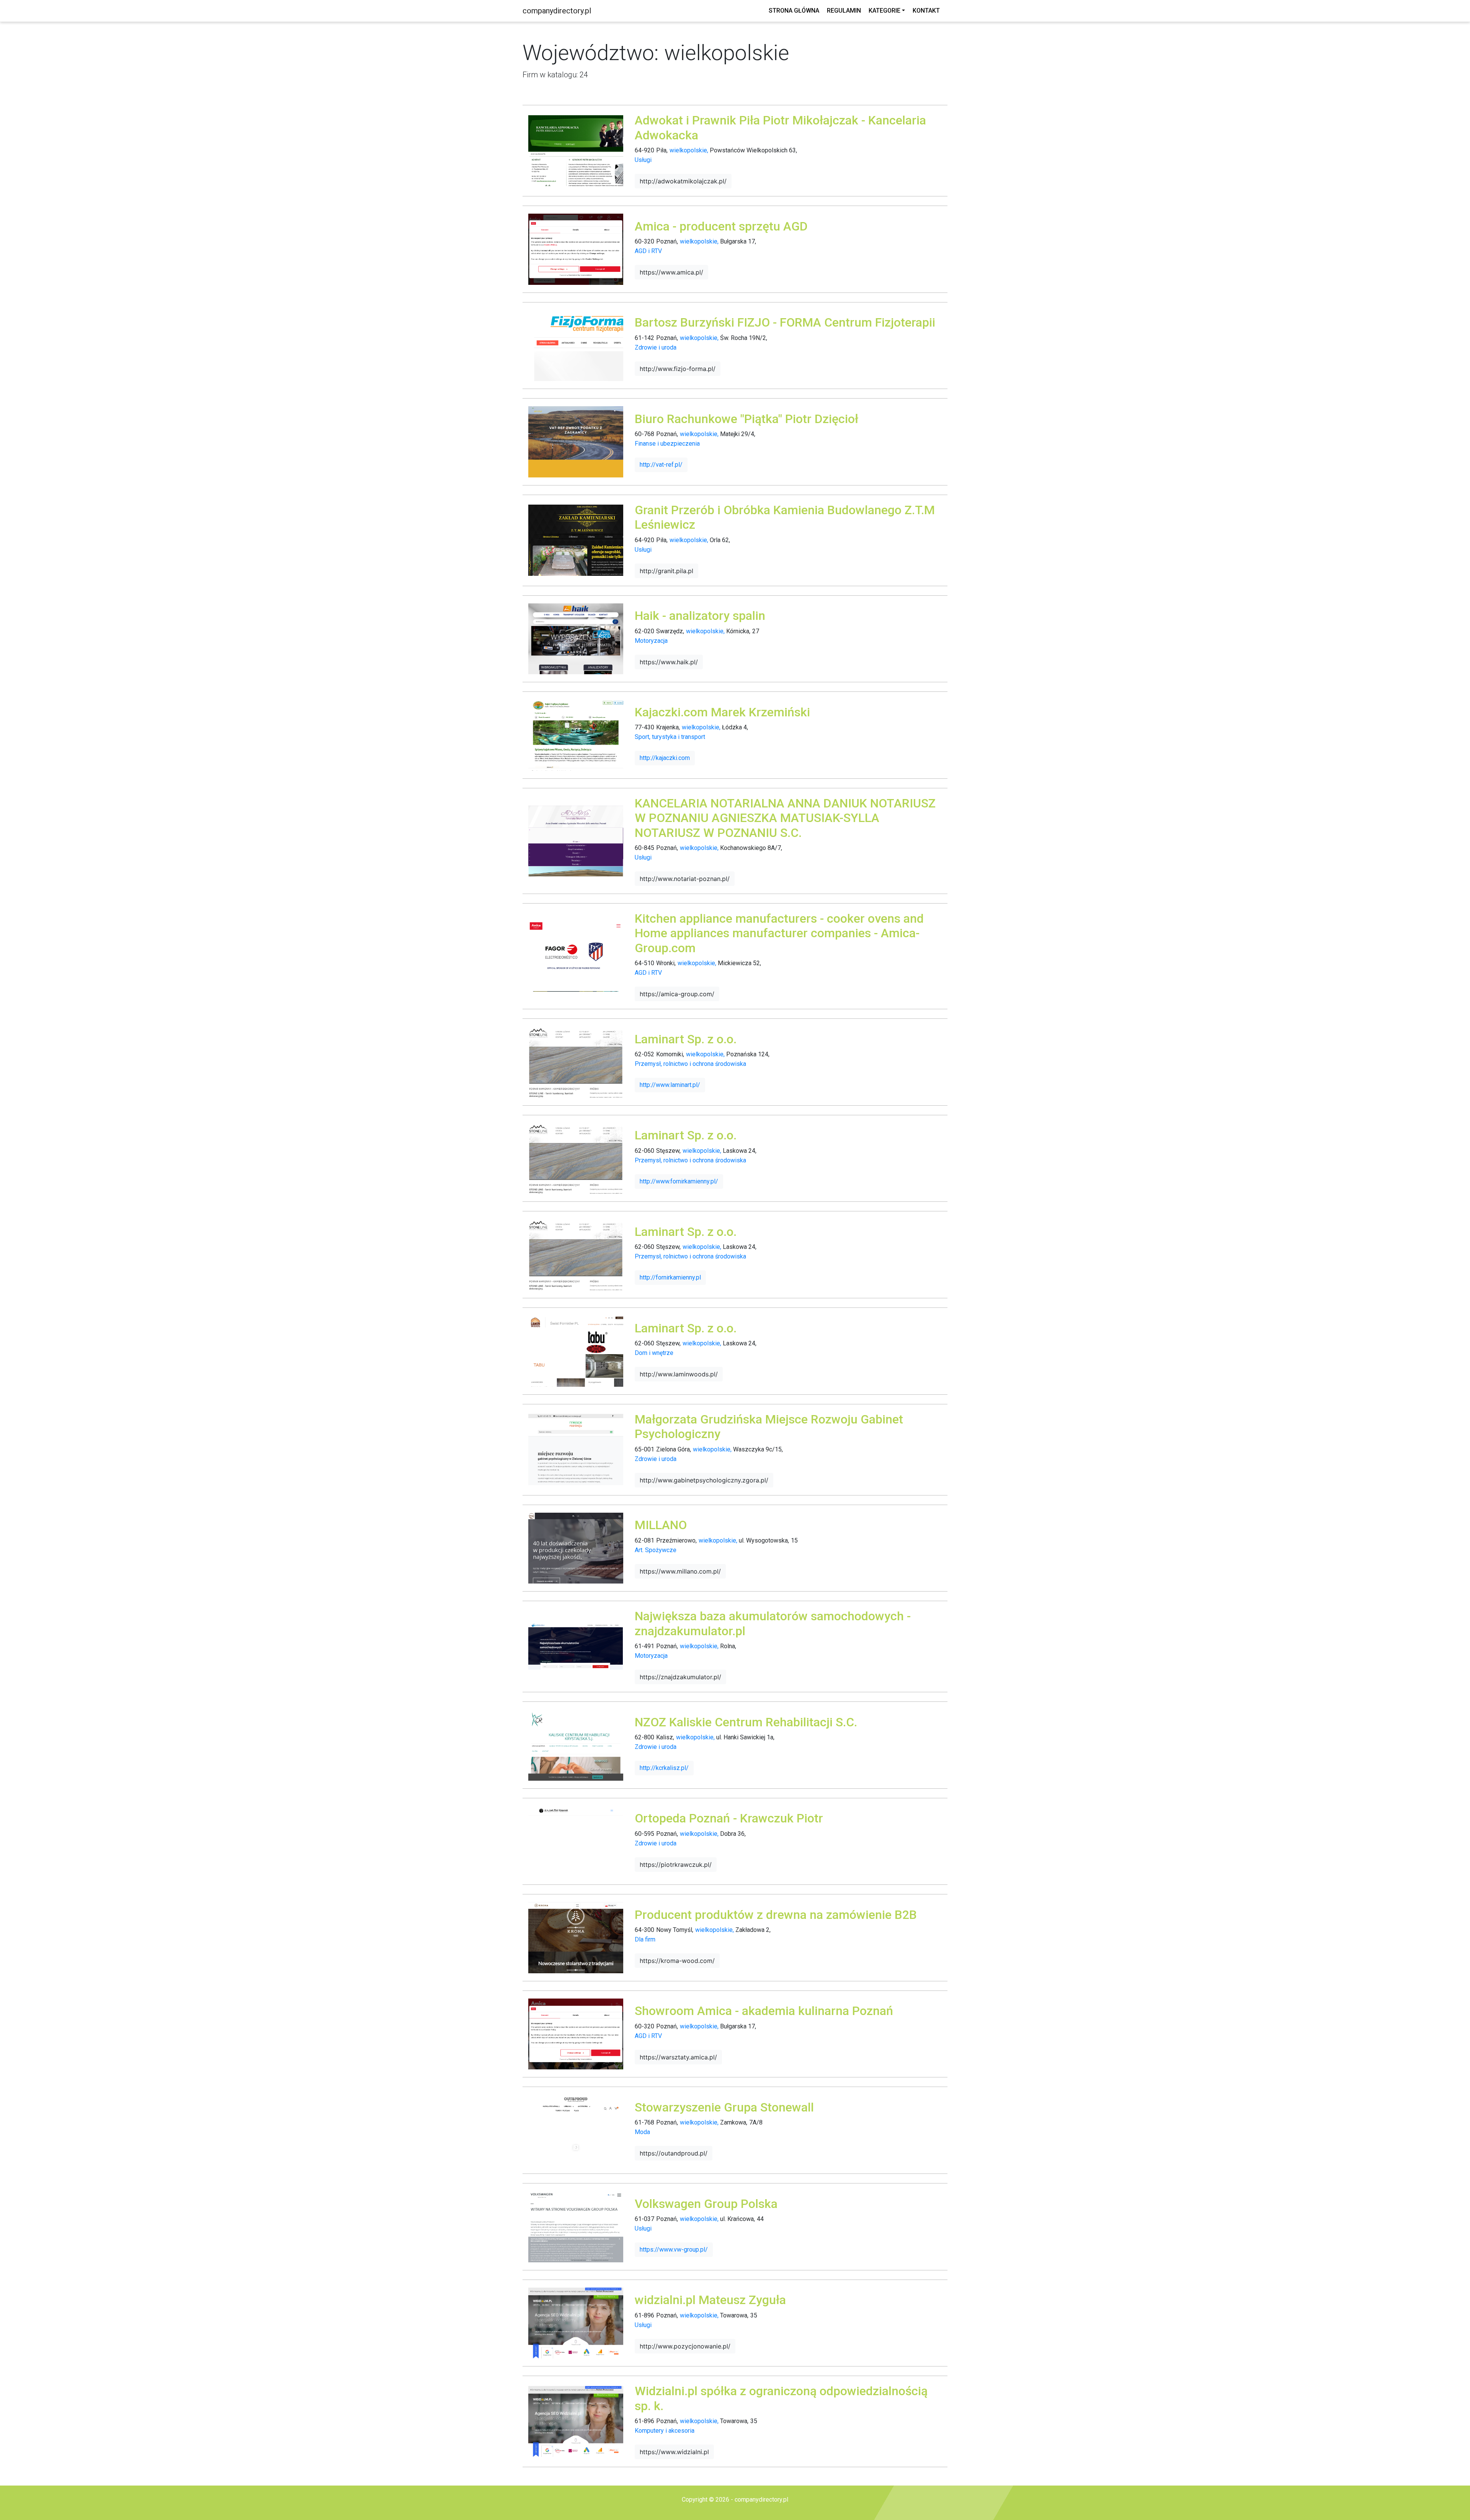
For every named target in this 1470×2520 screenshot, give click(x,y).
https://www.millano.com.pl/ (680, 1571)
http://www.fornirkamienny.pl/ (679, 1181)
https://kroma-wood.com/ (677, 1961)
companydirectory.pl (557, 11)
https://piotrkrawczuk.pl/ (676, 1865)
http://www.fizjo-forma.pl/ (678, 369)
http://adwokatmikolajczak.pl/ (683, 181)
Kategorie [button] (884, 11)
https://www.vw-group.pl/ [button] (674, 2250)
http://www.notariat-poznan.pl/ (685, 879)
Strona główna (794, 11)
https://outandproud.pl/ (674, 2153)
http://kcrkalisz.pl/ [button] (664, 1768)
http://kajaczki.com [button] (665, 758)
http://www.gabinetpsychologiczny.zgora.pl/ (704, 1480)
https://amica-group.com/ (677, 994)
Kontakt (926, 11)
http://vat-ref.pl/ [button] (661, 465)
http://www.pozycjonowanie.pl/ (685, 2346)
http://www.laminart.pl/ (670, 1085)
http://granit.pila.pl (666, 571)
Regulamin (844, 11)
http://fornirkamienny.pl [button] (670, 1277)
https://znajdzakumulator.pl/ (680, 1677)
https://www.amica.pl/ (671, 272)
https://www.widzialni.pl (674, 2452)
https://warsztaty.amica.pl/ (678, 2057)
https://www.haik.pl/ (669, 662)
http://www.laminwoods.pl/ (679, 1374)
